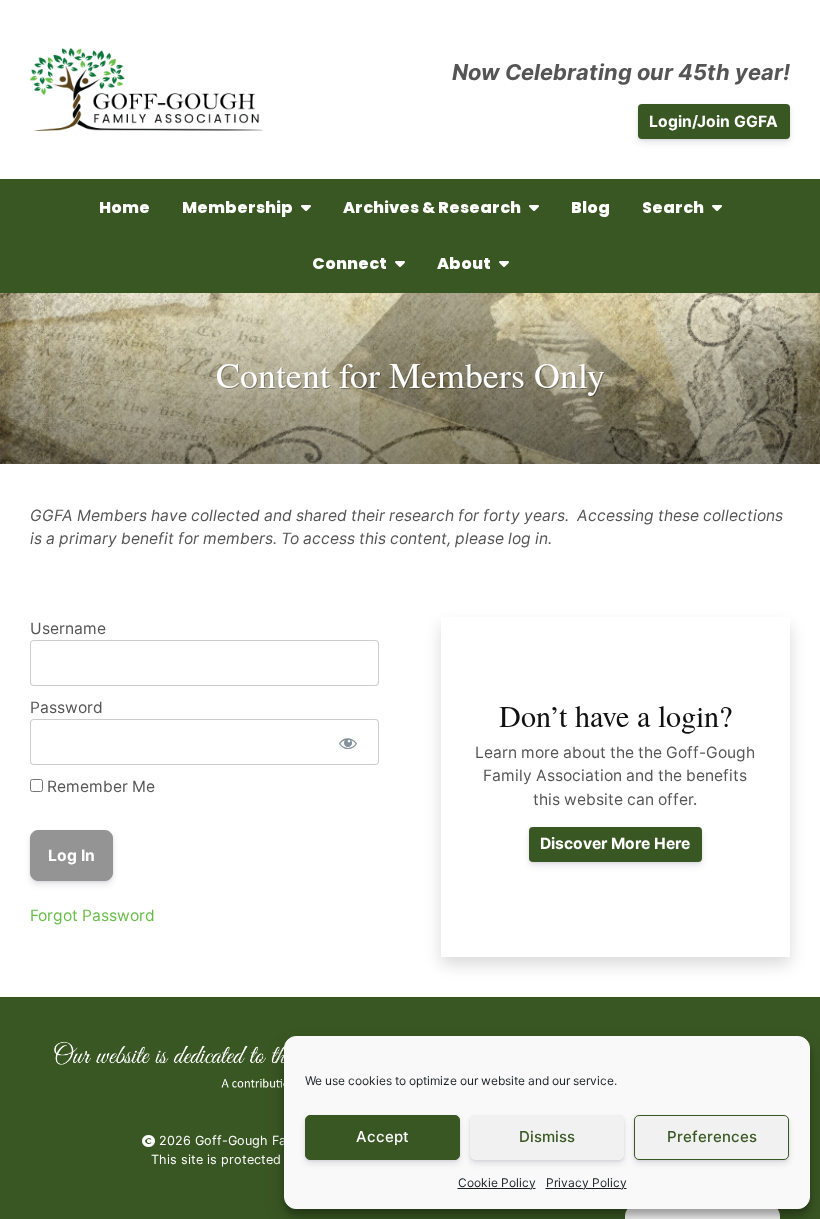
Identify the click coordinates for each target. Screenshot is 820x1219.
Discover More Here (615, 843)
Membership (237, 207)
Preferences (712, 1136)
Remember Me (99, 786)
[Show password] (347, 742)
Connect (349, 263)
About (464, 263)
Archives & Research (432, 207)
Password (66, 707)
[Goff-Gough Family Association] (146, 89)
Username (68, 628)
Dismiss (547, 1136)
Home (124, 207)
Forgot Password (92, 915)
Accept (382, 1136)
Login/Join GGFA (713, 121)
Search (673, 207)
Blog (590, 207)
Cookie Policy (497, 1182)
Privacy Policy (586, 1182)
